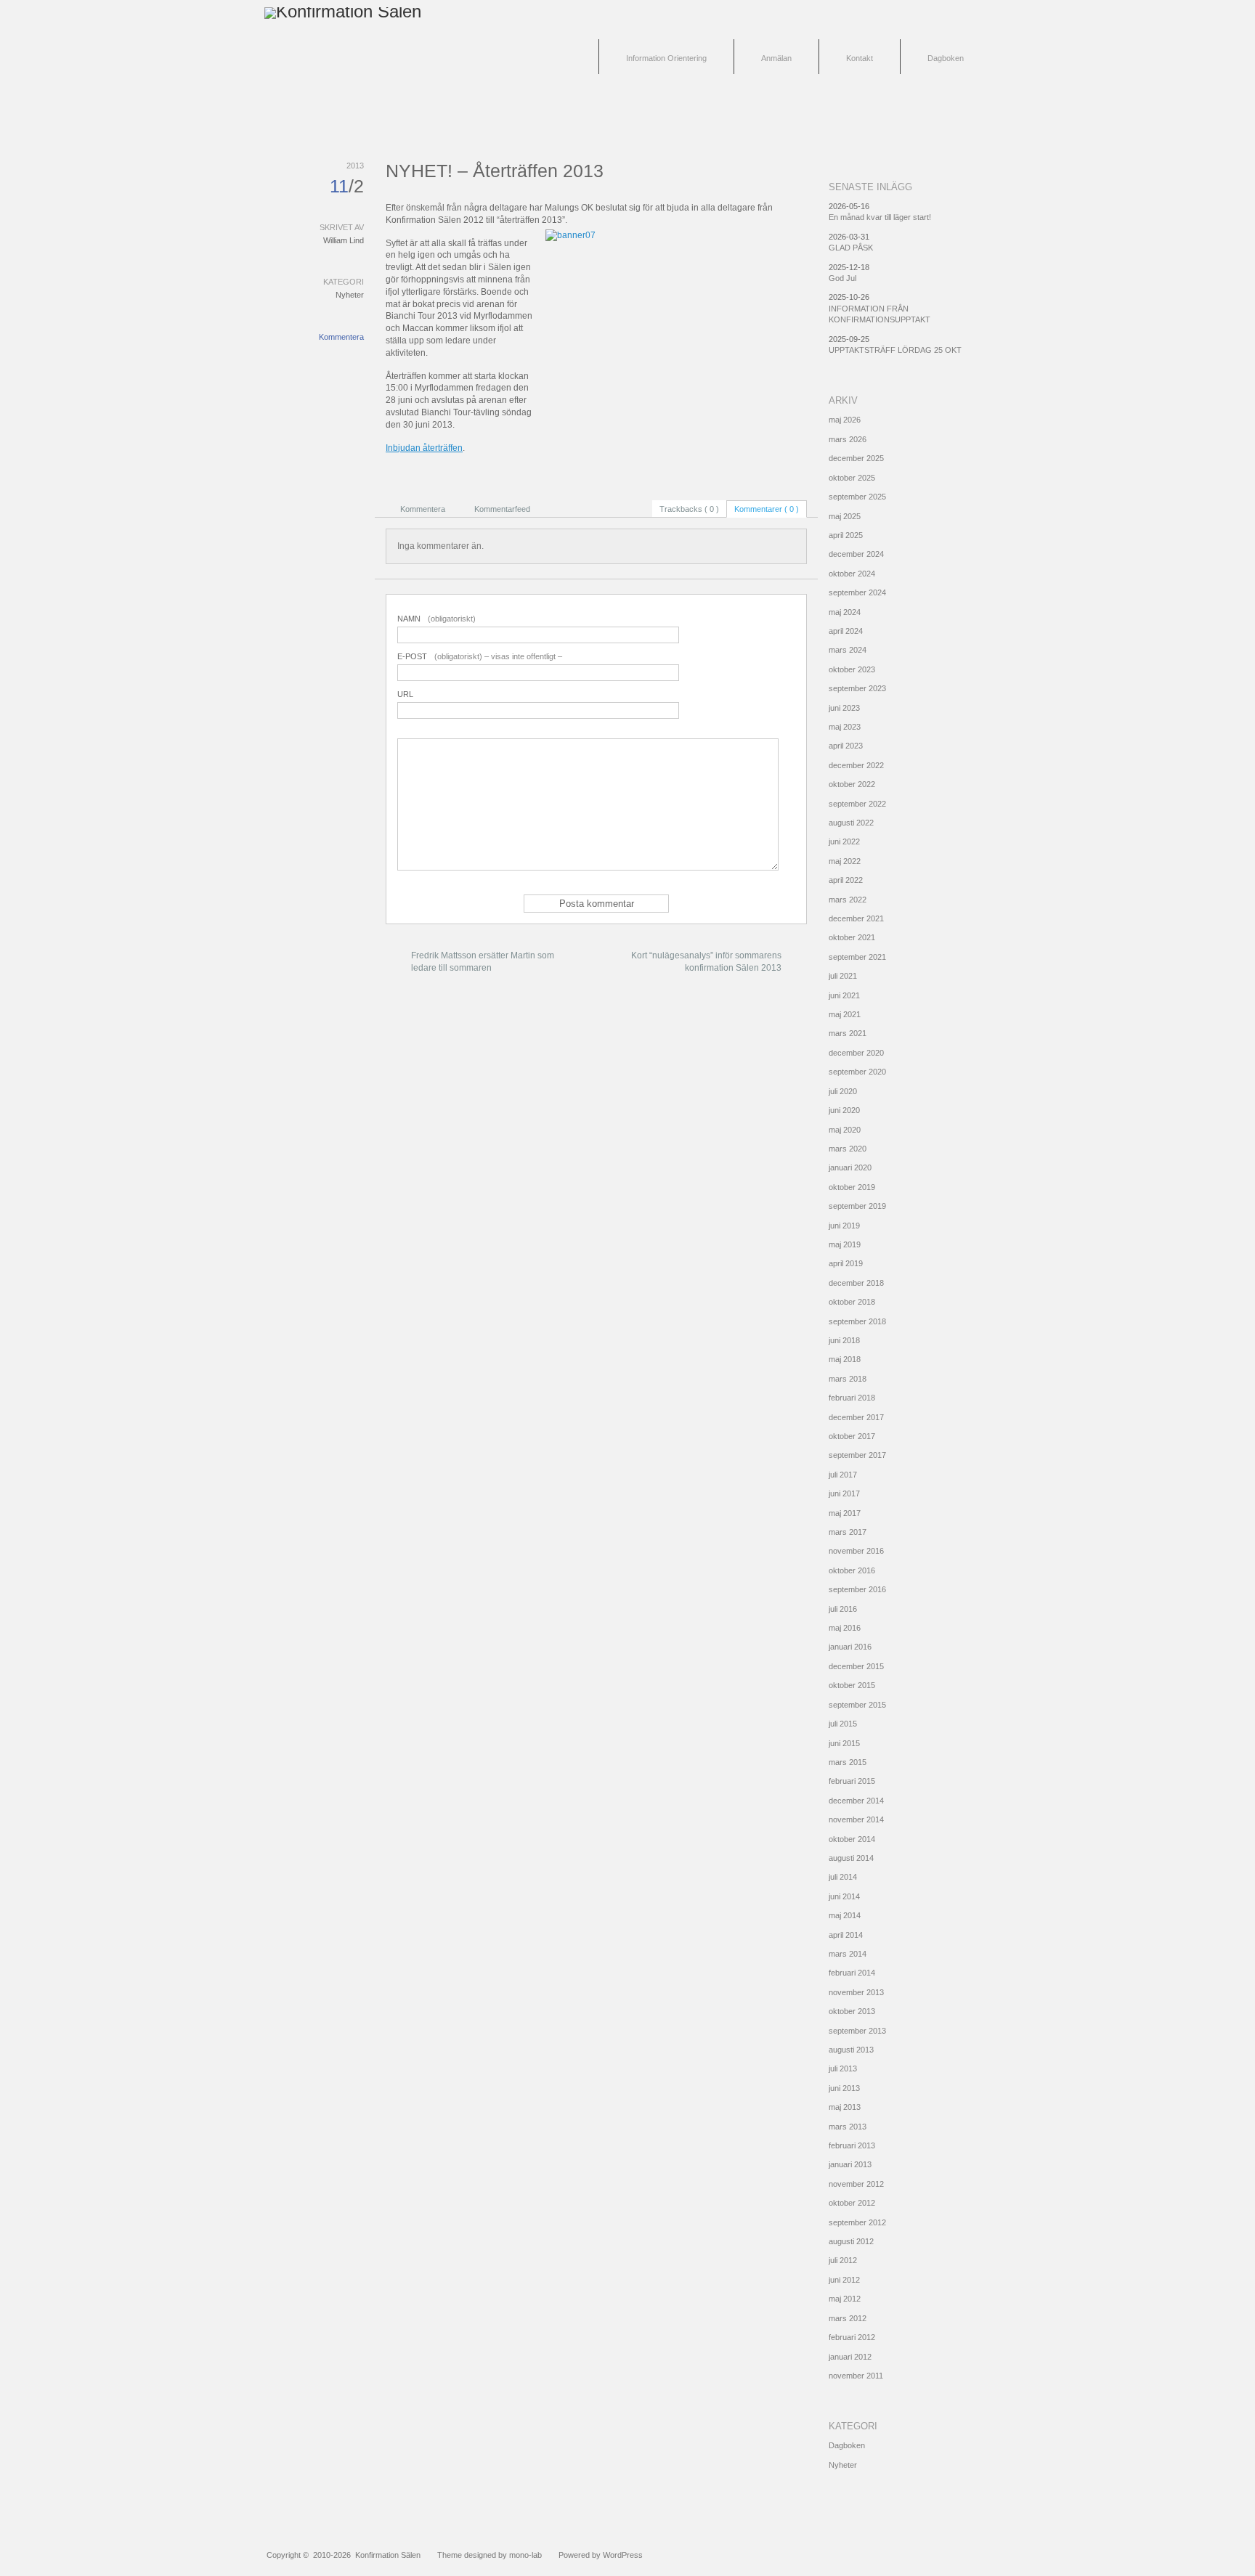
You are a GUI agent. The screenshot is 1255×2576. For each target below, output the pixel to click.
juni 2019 (844, 1226)
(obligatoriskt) (436, 619)
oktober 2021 (852, 937)
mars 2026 (848, 439)
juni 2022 (844, 841)
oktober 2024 (852, 574)
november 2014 (856, 1819)
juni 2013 (844, 2088)
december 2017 (856, 1417)
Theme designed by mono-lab (490, 2555)
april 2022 (846, 880)
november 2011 (856, 2376)
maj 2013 (845, 2107)
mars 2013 (848, 2127)
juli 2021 (843, 976)
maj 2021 (845, 1014)
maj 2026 (845, 420)
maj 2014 (845, 1915)
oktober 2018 (852, 1302)
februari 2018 (852, 1398)
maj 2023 (845, 727)
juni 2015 (844, 1743)
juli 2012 (843, 2260)
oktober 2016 (852, 1570)
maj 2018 (845, 1359)
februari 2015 (852, 1781)
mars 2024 (848, 650)
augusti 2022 (851, 823)
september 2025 (857, 497)
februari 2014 (852, 1973)
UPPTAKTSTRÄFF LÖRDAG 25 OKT (895, 350)
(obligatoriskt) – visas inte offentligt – (480, 656)
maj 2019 (845, 1244)
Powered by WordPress (601, 2555)
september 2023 (857, 688)
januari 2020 (850, 1167)
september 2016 (857, 1589)
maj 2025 (845, 516)
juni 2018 (844, 1340)
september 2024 (857, 592)
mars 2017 (848, 1532)
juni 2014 (844, 1896)
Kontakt (860, 58)
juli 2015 (843, 1724)
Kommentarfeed (502, 509)
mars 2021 (848, 1033)
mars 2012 (848, 2318)
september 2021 (857, 957)
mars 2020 (848, 1149)
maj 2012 (845, 2299)
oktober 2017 (852, 1436)
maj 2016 (845, 1628)
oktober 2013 (852, 2011)
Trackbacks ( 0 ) (689, 509)
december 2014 (856, 1801)
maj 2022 (845, 861)
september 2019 (857, 1206)
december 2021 (856, 918)
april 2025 (846, 535)
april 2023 (846, 746)
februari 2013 (852, 2145)
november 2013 (856, 1992)
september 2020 (857, 1072)
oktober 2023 (852, 669)
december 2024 (856, 554)
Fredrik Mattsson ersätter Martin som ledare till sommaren (483, 962)
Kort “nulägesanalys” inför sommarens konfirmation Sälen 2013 (706, 962)
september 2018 (857, 1321)
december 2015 (856, 1666)
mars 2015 (848, 1762)
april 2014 (846, 1935)
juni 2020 (844, 1110)
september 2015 (857, 1705)
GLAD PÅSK (851, 248)
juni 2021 (844, 995)
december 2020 (856, 1053)
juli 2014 (843, 1877)
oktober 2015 (852, 1685)
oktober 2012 (852, 2203)
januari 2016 (850, 1647)
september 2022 (857, 804)
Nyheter (350, 295)
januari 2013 (850, 2164)
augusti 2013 (851, 2050)
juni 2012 (844, 2280)
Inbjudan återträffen (424, 448)
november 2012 (856, 2184)
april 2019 (846, 1263)
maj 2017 (845, 1513)
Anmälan (776, 58)
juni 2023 (844, 708)
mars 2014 (848, 1954)
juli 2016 (843, 1609)
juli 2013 (843, 2068)
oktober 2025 (852, 478)
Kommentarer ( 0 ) (767, 509)
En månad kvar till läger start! (880, 217)
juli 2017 (843, 1475)
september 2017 (857, 1455)
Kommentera (341, 337)
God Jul (842, 278)
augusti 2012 (851, 2241)
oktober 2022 (852, 784)
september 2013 (857, 2031)
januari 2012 (850, 2357)
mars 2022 (848, 900)
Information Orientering (666, 58)
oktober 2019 (852, 1187)
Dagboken (946, 58)
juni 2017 (844, 1493)
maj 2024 (845, 612)
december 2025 (856, 458)
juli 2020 (843, 1091)
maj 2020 (845, 1130)
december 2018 (856, 1283)
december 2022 (856, 765)
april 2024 (846, 631)
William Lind (344, 240)
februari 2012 (852, 2337)
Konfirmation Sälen (388, 2555)
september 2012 (857, 2222)
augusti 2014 (851, 1858)
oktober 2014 (852, 1839)
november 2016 (856, 1551)
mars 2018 (848, 1379)
